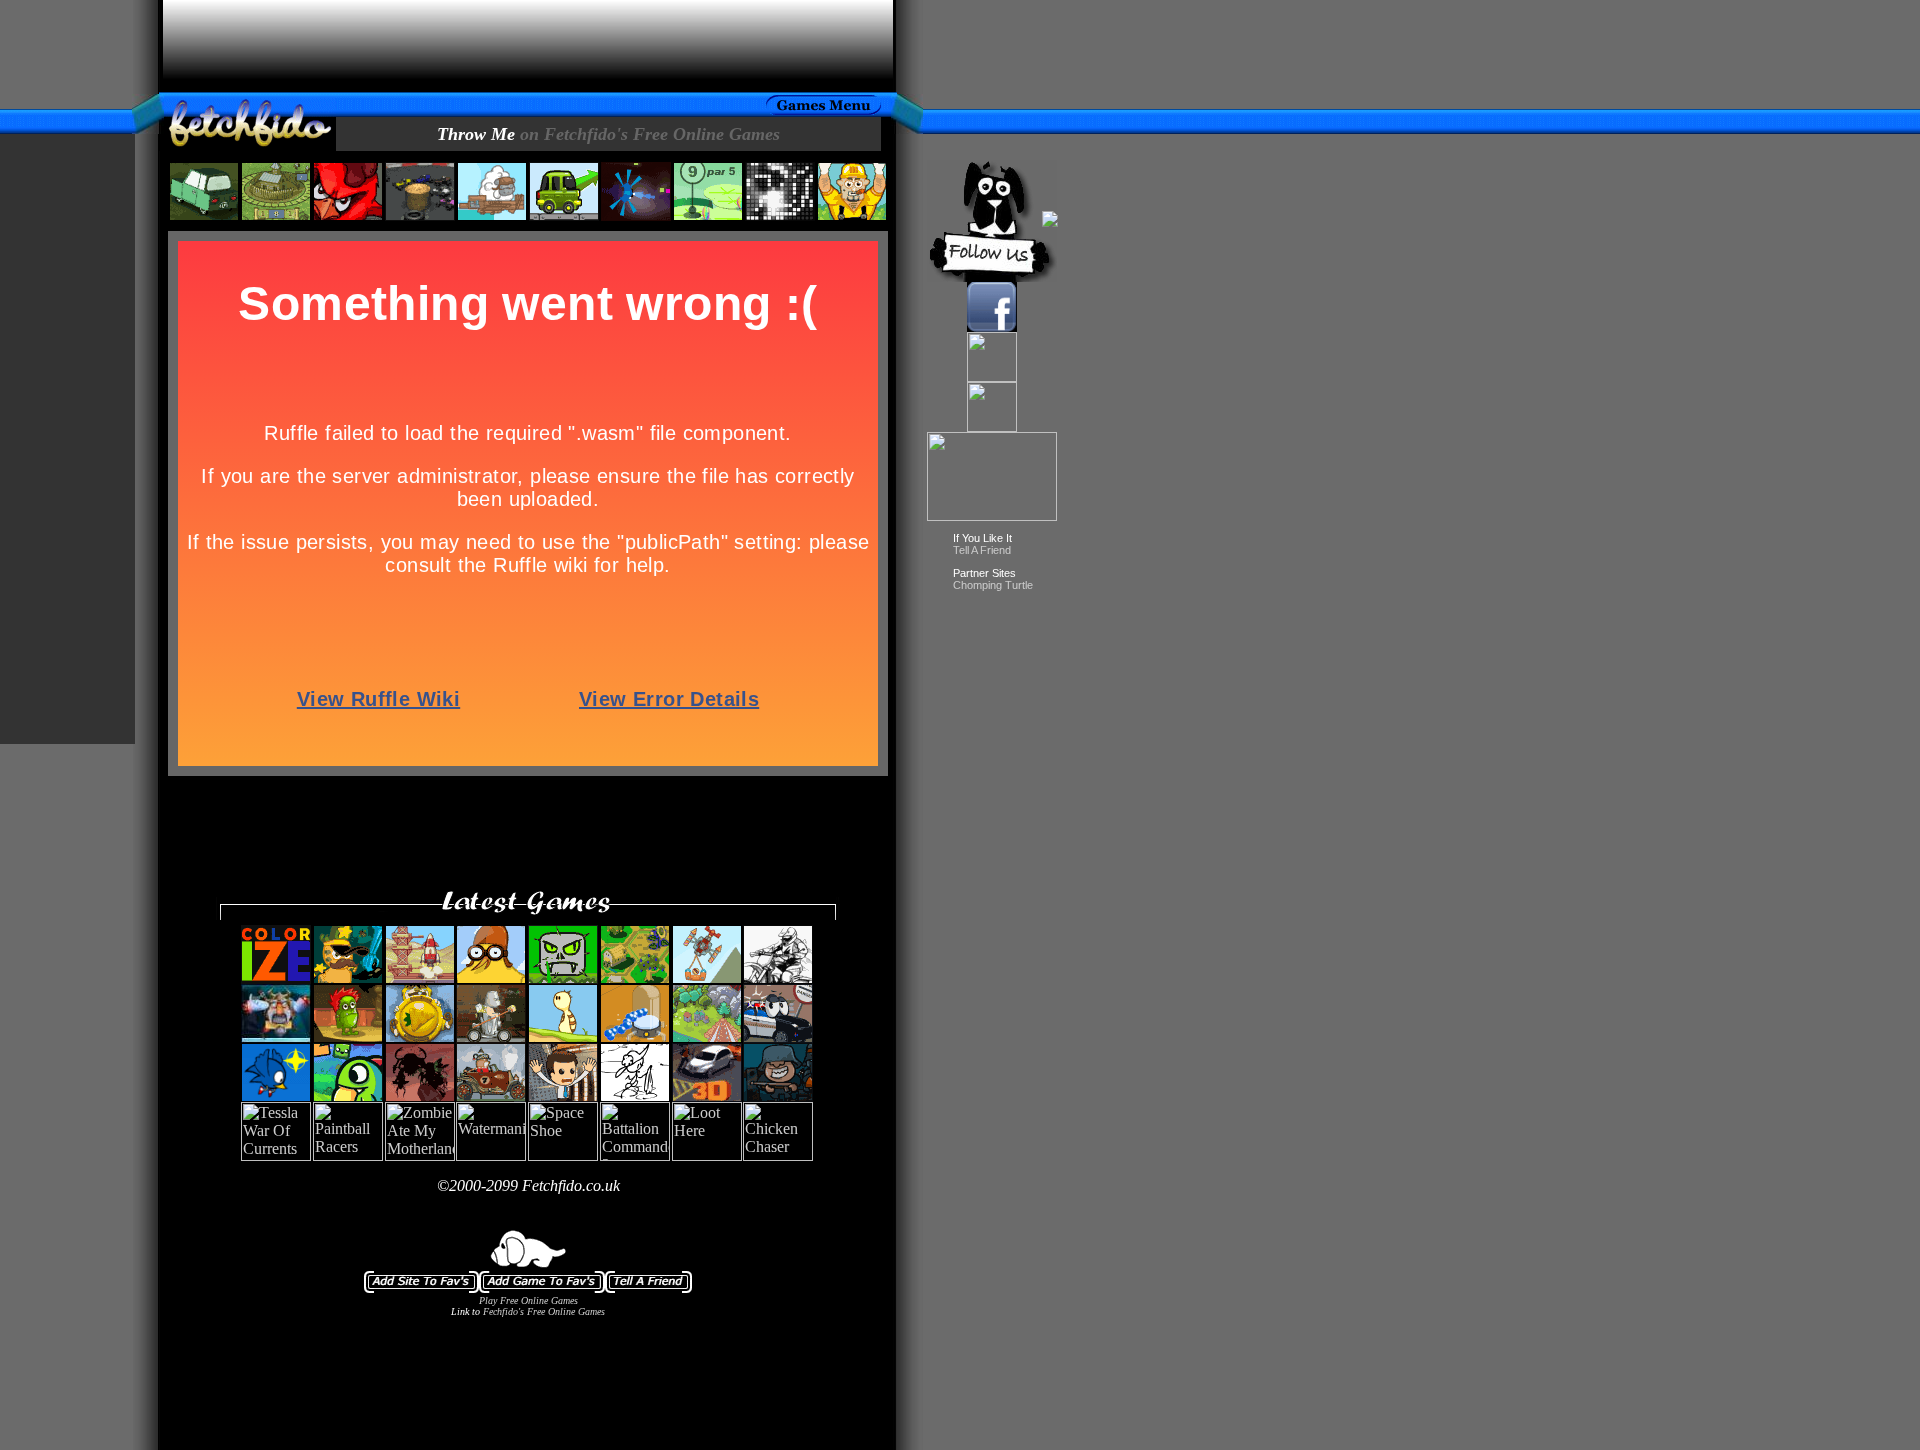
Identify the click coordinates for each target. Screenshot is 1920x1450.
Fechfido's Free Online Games (544, 1311)
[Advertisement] (528, 46)
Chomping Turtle (993, 585)
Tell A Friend (982, 550)
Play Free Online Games (528, 1300)
